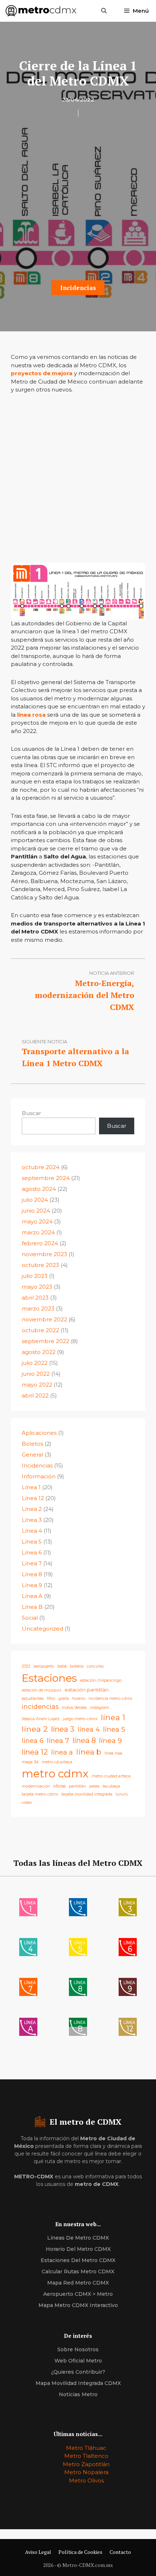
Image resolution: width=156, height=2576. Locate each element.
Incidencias (78, 288)
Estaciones (49, 1678)
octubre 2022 (40, 1330)
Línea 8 (32, 1574)
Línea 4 (32, 1531)
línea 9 (110, 1740)
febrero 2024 (40, 1243)
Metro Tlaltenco (86, 2456)
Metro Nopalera (86, 2472)
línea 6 (33, 1741)
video (27, 1803)
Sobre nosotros (78, 2349)
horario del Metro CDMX (78, 2249)
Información (39, 1476)
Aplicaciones (39, 1433)
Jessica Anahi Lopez (41, 1719)
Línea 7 (32, 1563)
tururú (122, 1794)
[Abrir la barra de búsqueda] (104, 11)
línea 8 (84, 1740)
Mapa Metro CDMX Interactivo (78, 2305)
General (32, 1455)
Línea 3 (32, 1520)
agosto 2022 (39, 1352)
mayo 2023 (37, 1287)
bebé (62, 1666)
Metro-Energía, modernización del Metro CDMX (85, 995)
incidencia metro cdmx (110, 1699)
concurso (95, 1666)
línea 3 (63, 1729)
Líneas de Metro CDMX (78, 2238)
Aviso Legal (38, 2552)
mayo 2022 (37, 1385)
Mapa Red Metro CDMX (78, 2283)
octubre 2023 (40, 1265)
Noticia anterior (112, 973)
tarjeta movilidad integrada (87, 1794)
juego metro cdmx (80, 1719)
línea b (89, 1752)
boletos (77, 1666)
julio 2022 (35, 1363)
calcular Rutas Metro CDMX (78, 2271)
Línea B (32, 1607)
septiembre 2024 (46, 1178)
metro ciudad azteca (111, 1776)
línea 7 (58, 1740)
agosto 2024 (39, 1189)
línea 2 (35, 1729)
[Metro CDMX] (41, 11)
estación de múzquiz (42, 1690)
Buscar (31, 1113)
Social (30, 1618)
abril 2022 (35, 1395)
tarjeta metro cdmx (40, 1794)
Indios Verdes (74, 1708)
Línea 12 (33, 1498)
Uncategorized (42, 1629)
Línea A (32, 1596)
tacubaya (111, 1786)
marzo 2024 (38, 1232)
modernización (36, 1786)
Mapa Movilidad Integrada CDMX (78, 2383)
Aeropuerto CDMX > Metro (78, 2294)
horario (79, 1699)
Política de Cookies (80, 2552)
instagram (100, 1708)
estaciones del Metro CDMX (78, 2260)
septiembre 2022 (46, 1341)
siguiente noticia (44, 1041)
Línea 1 (31, 1487)
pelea (94, 1786)
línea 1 (113, 1717)
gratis (64, 1699)
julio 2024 (35, 1200)
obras (59, 1786)
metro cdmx (55, 1774)
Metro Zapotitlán (86, 2464)
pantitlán (77, 1786)
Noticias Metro (78, 2394)
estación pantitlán (87, 1690)
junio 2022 (36, 1374)
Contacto (120, 2552)
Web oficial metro (78, 2361)
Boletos (32, 1444)
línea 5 (114, 1729)
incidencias (40, 1707)
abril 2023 (35, 1298)
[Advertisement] (78, 201)
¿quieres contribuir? (78, 2372)
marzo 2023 (38, 1308)
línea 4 (89, 1729)
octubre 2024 (41, 1167)
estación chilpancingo (101, 1680)
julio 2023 (35, 1276)
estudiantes (33, 1699)
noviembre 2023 (44, 1254)
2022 (26, 1666)
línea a (62, 1752)
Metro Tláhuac (86, 2448)
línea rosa (31, 715)
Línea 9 (32, 1585)
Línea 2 (32, 1509)
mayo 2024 (37, 1221)
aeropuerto (44, 1666)
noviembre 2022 (44, 1319)
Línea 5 (32, 1542)
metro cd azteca (57, 1762)
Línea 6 (32, 1552)
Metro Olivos (86, 2480)
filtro (51, 1699)
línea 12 (35, 1752)
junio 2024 (36, 1211)
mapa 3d (30, 1762)
